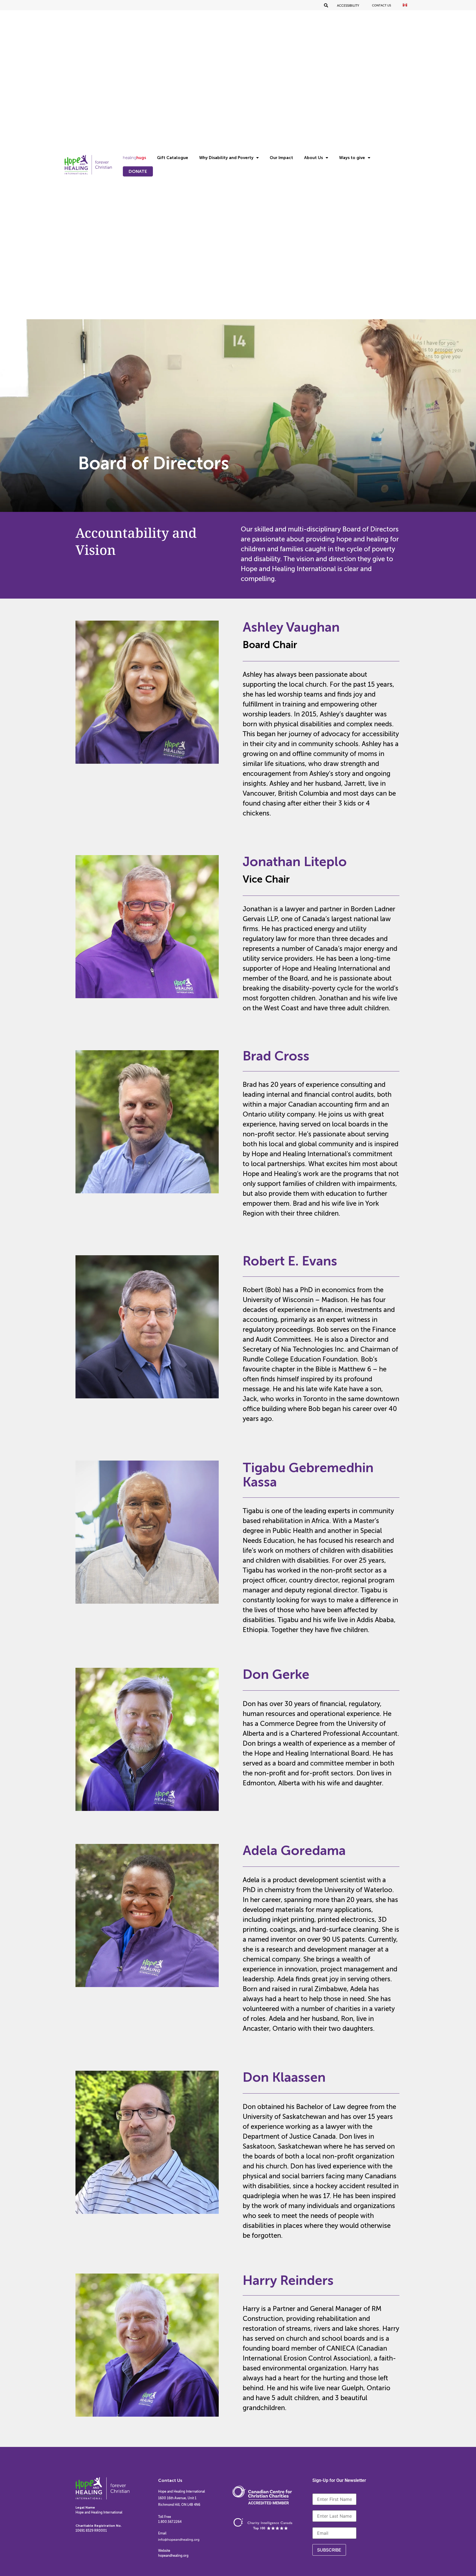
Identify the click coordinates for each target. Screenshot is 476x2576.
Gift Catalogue (173, 158)
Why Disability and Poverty (226, 158)
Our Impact (281, 158)
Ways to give (352, 158)
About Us (313, 158)
